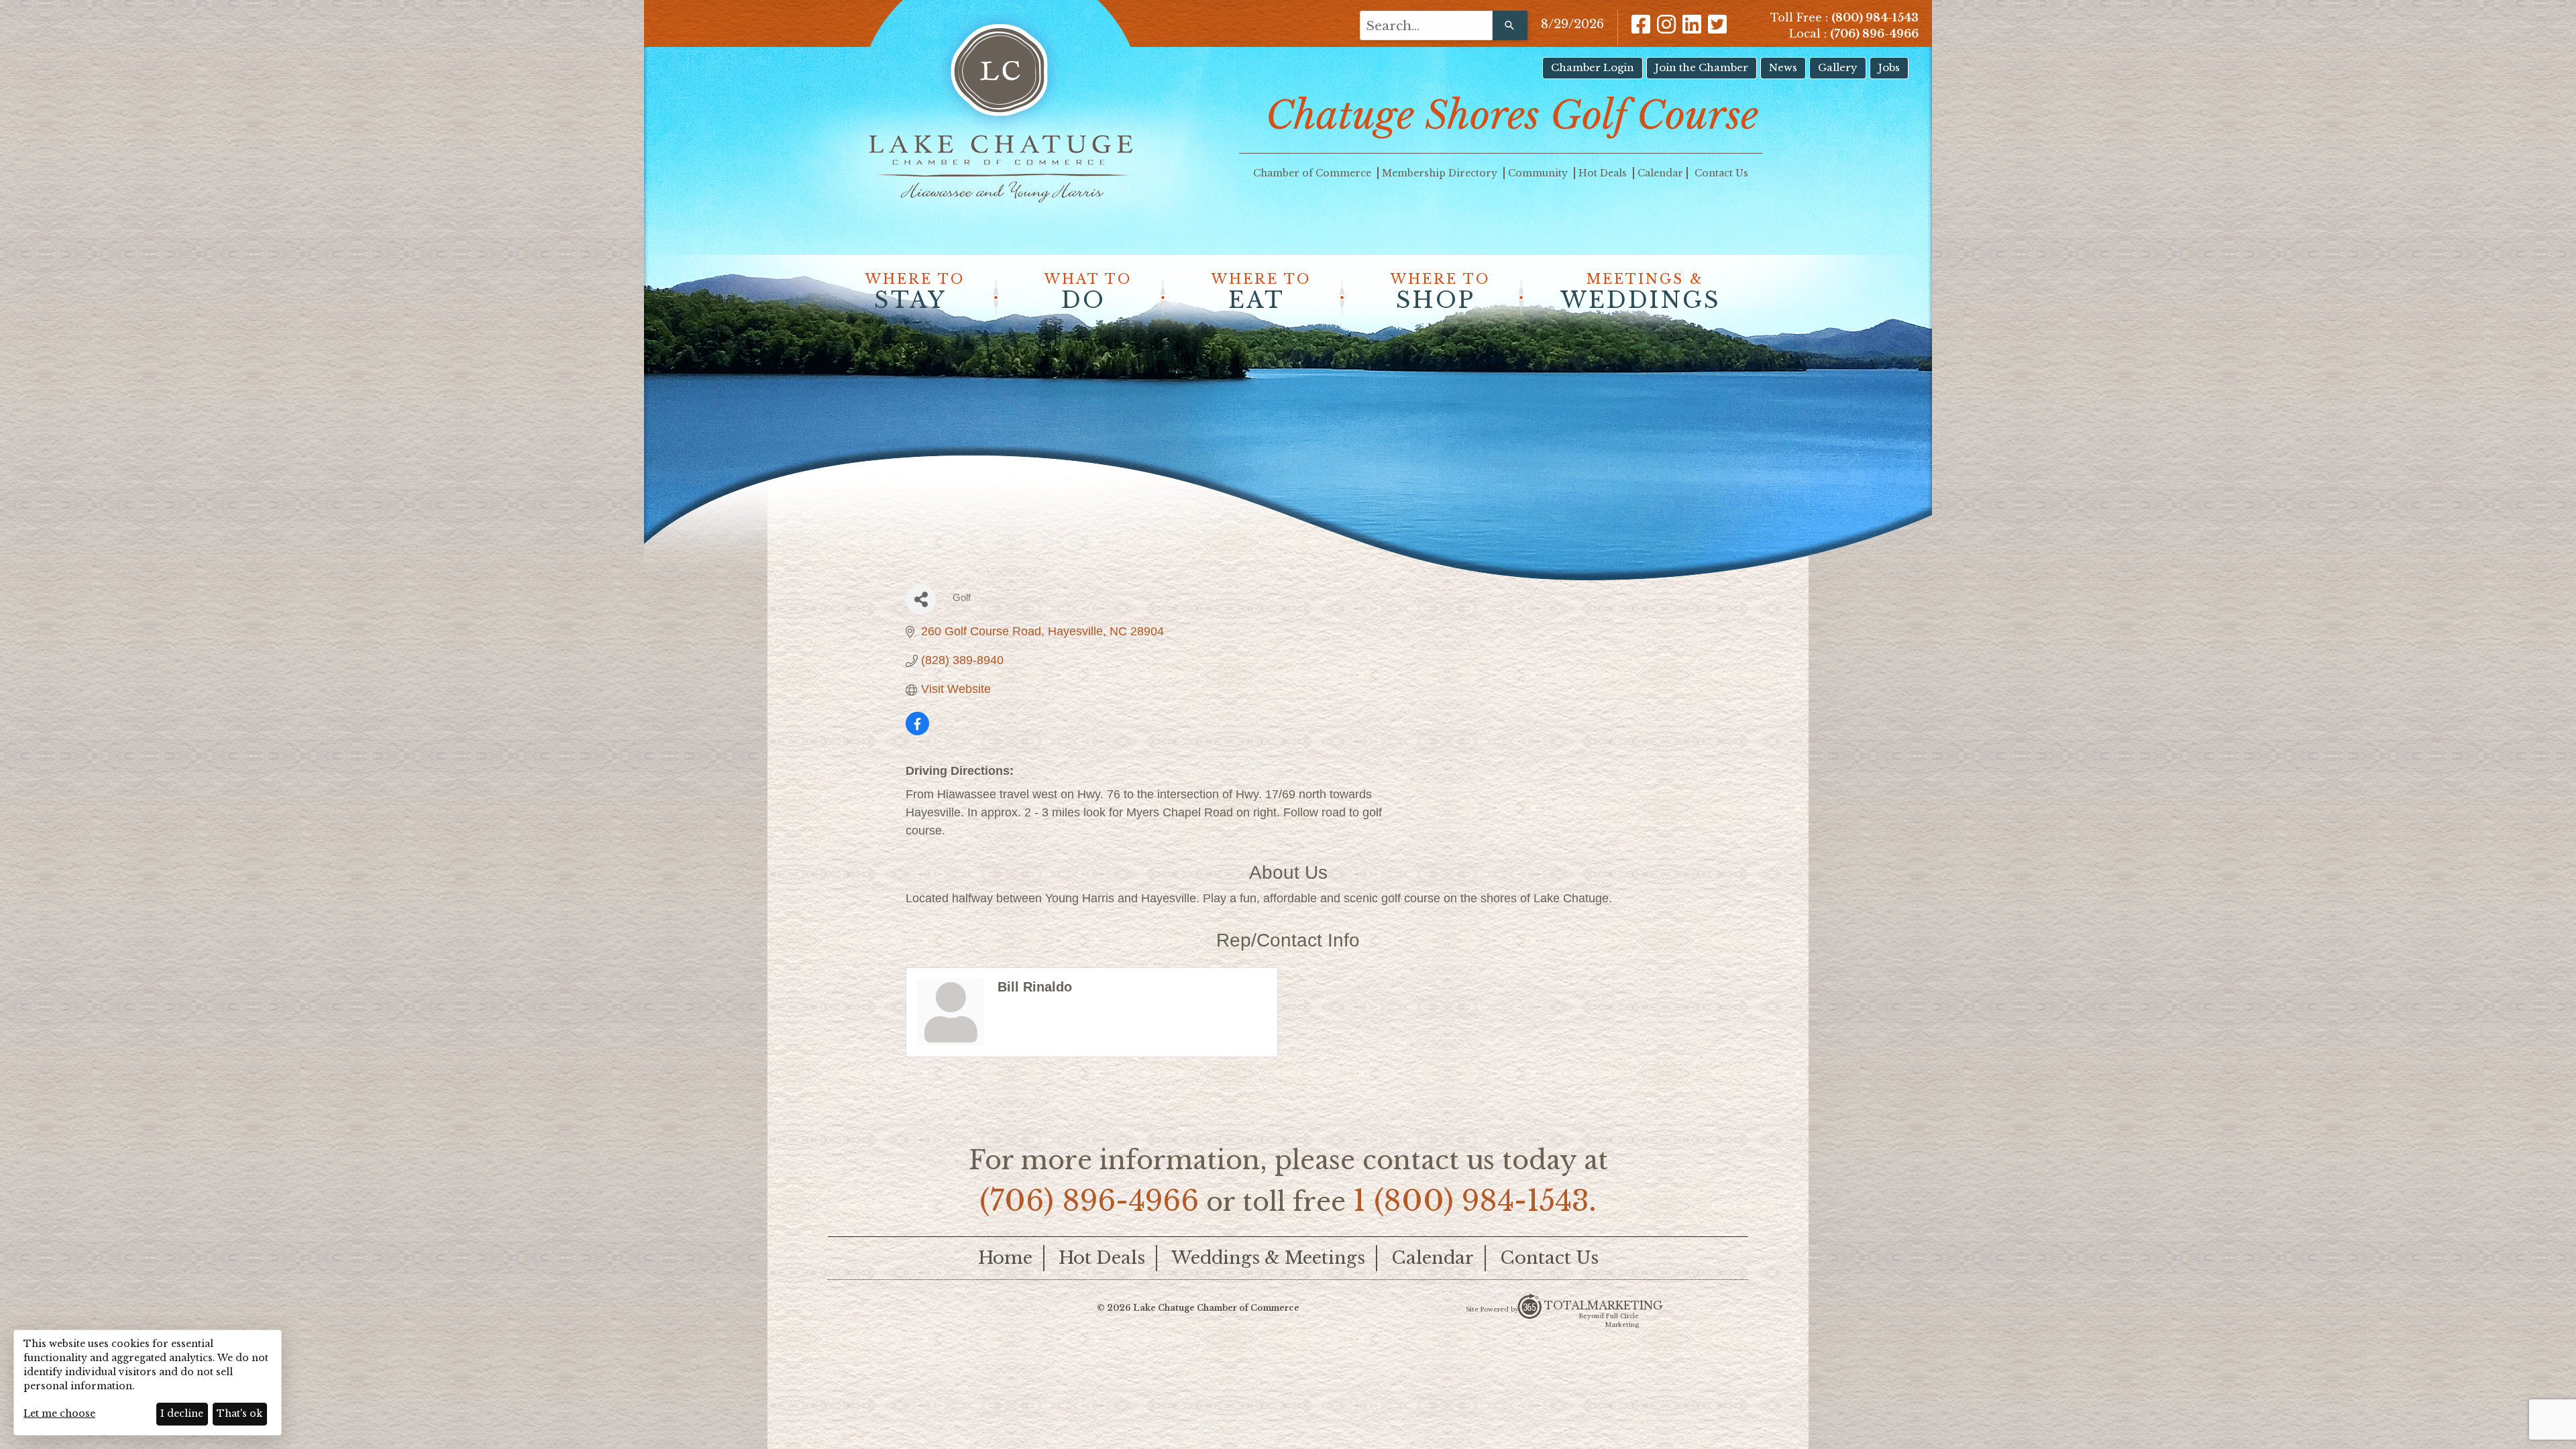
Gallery (1838, 67)
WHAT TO (1088, 292)
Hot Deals (1604, 173)
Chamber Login (1593, 67)
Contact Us (1721, 173)
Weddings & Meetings (1268, 1258)
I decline (182, 1413)
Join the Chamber (1702, 67)
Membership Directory (1441, 173)
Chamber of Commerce (1313, 173)
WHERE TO (915, 292)
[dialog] (148, 1383)
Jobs (1889, 67)
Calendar (1660, 173)
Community (1539, 173)
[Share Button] (921, 599)
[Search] (1510, 25)
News (1783, 67)
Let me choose (59, 1413)
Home (1005, 1258)
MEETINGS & (1641, 292)
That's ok (239, 1413)
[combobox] (1426, 25)
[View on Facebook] (917, 731)
